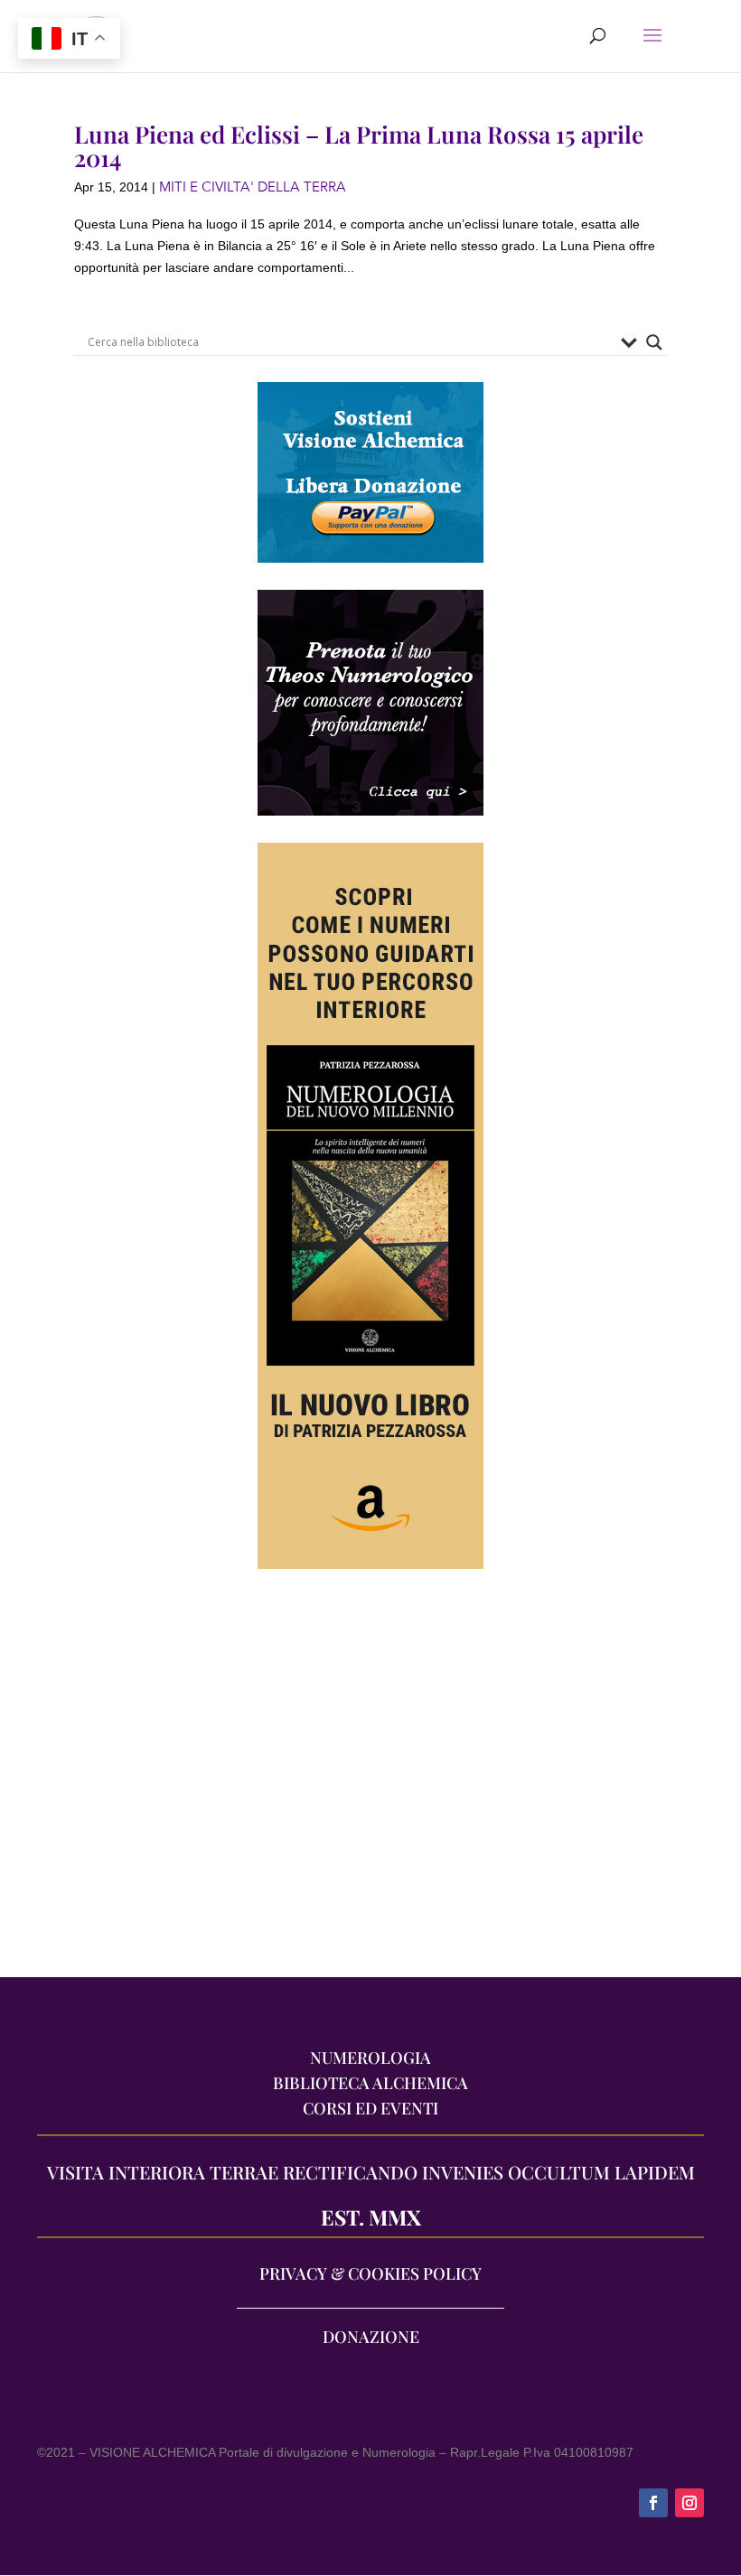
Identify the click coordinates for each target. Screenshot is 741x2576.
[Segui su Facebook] (653, 2503)
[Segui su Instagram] (689, 2503)
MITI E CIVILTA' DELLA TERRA (253, 187)
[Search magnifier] (654, 342)
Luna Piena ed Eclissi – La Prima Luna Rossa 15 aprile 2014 (359, 146)
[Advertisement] (370, 1782)
